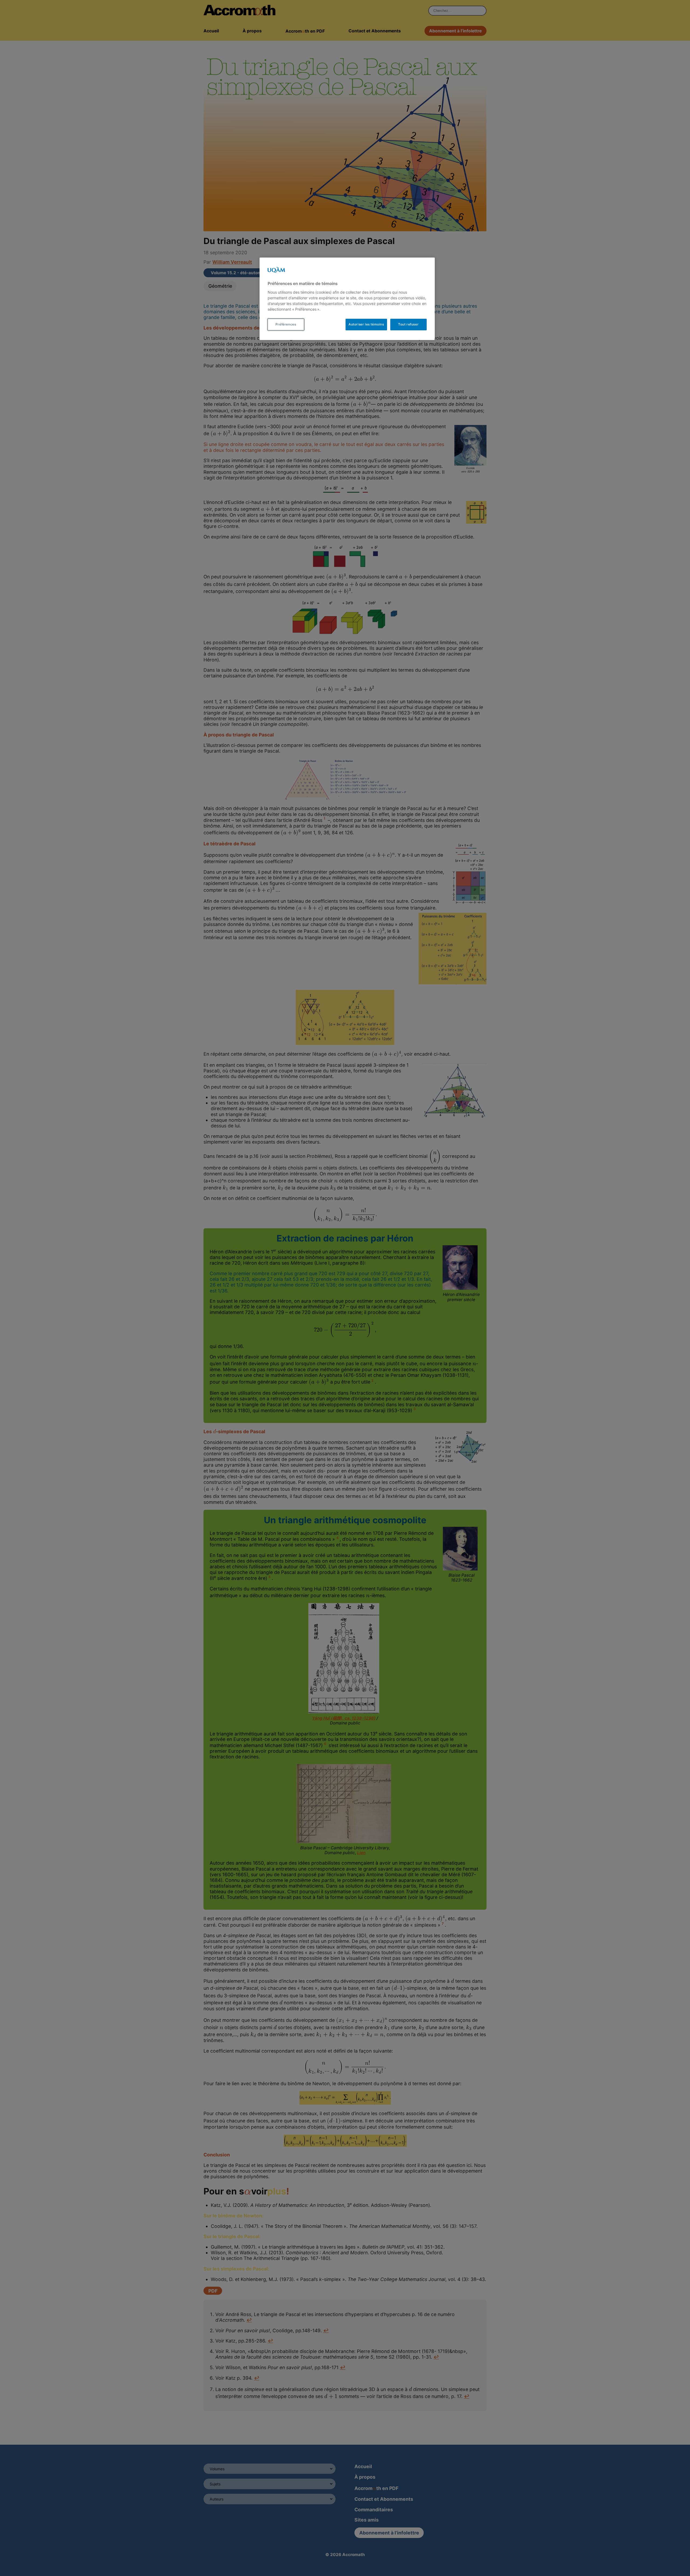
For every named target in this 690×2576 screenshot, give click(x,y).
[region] (347, 299)
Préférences (286, 324)
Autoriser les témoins (366, 324)
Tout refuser (408, 324)
